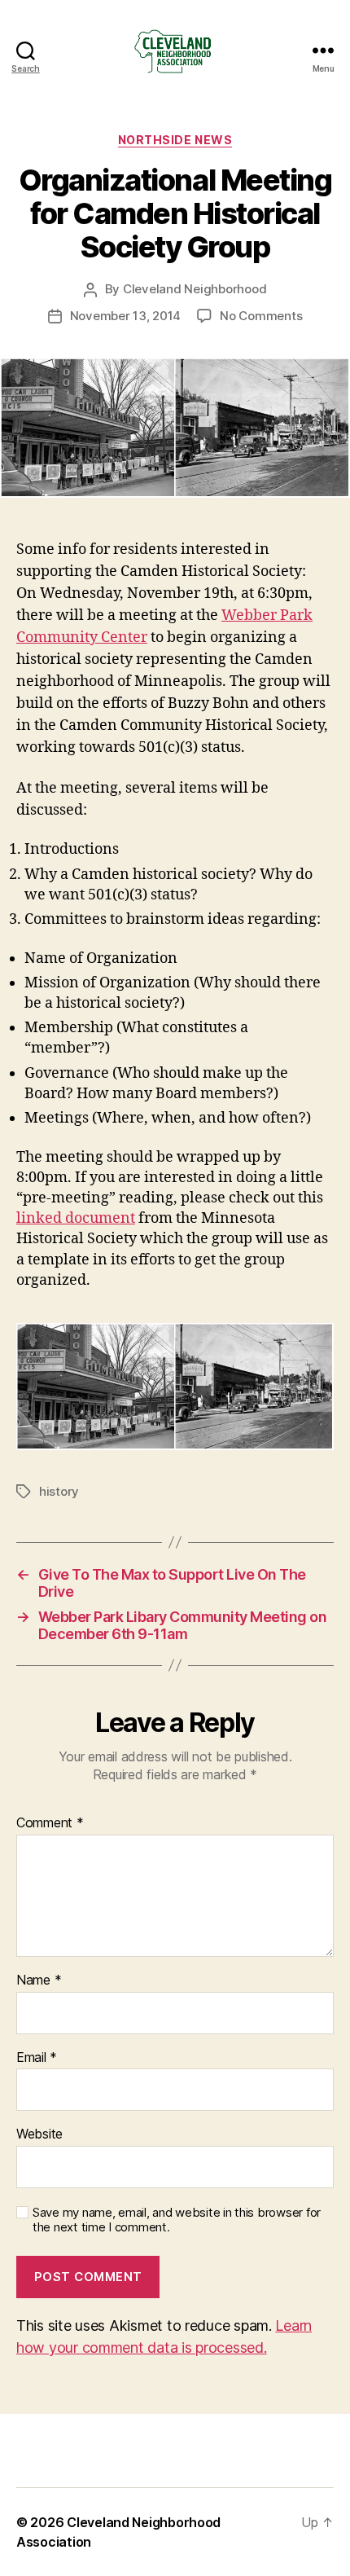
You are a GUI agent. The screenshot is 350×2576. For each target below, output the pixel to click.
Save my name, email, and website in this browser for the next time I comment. (177, 2220)
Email (37, 2058)
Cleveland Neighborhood (195, 289)
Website (39, 2134)
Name (39, 1980)
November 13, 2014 (126, 316)
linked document (76, 1218)
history (59, 1491)
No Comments (261, 316)
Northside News (175, 140)
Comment (50, 1823)
